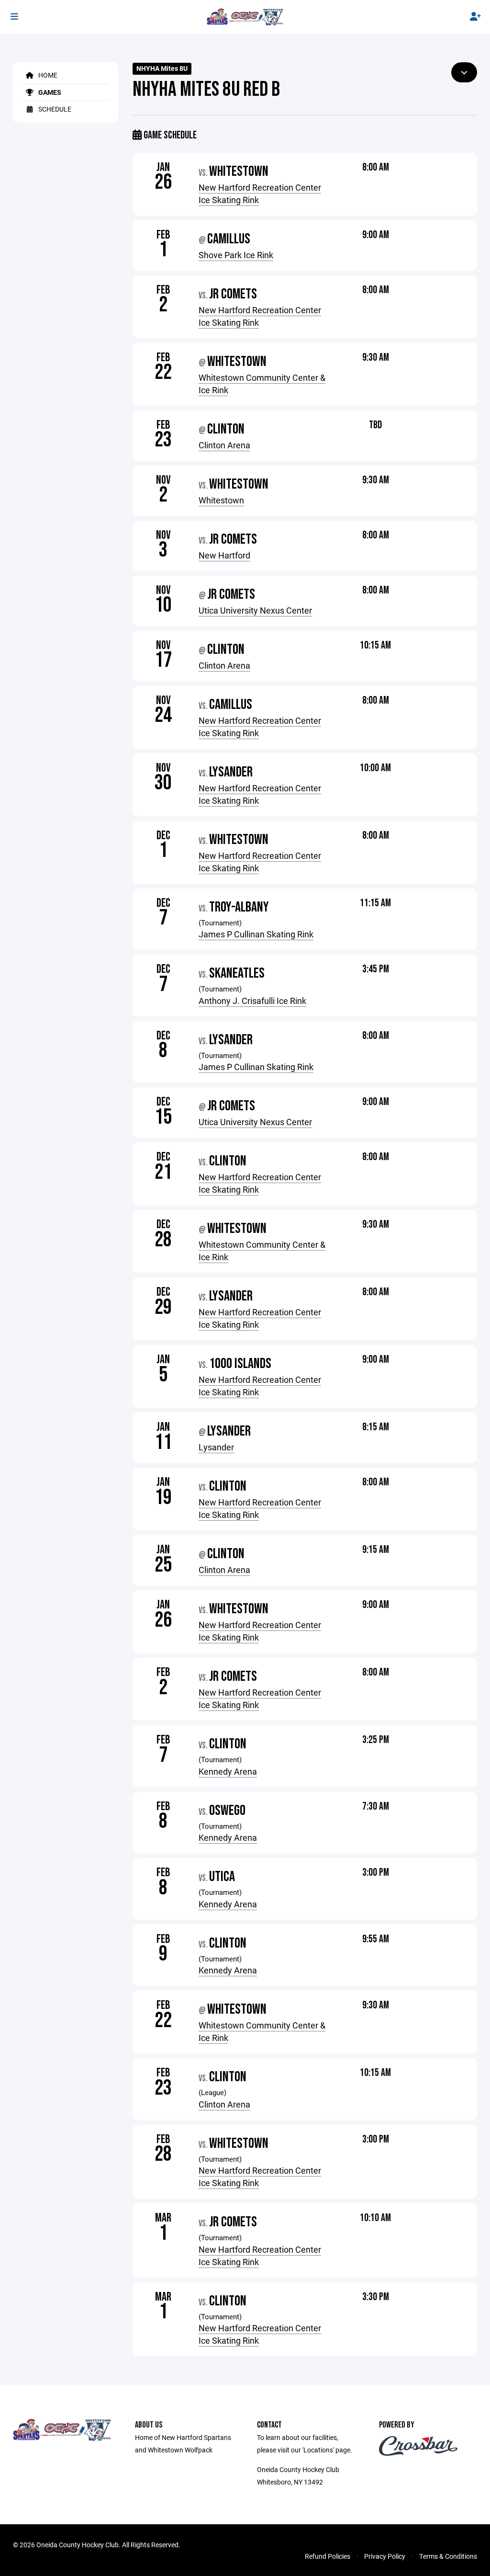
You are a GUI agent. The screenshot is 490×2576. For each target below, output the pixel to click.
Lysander (216, 1447)
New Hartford (224, 555)
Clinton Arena (224, 445)
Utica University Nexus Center (255, 610)
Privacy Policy (385, 2556)
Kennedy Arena (228, 1771)
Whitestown (221, 500)
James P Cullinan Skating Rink (256, 934)
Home (47, 75)
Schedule (54, 109)
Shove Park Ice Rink (236, 255)
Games (49, 92)
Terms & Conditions (448, 2556)
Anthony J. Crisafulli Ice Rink (252, 1001)
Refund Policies (328, 2556)
